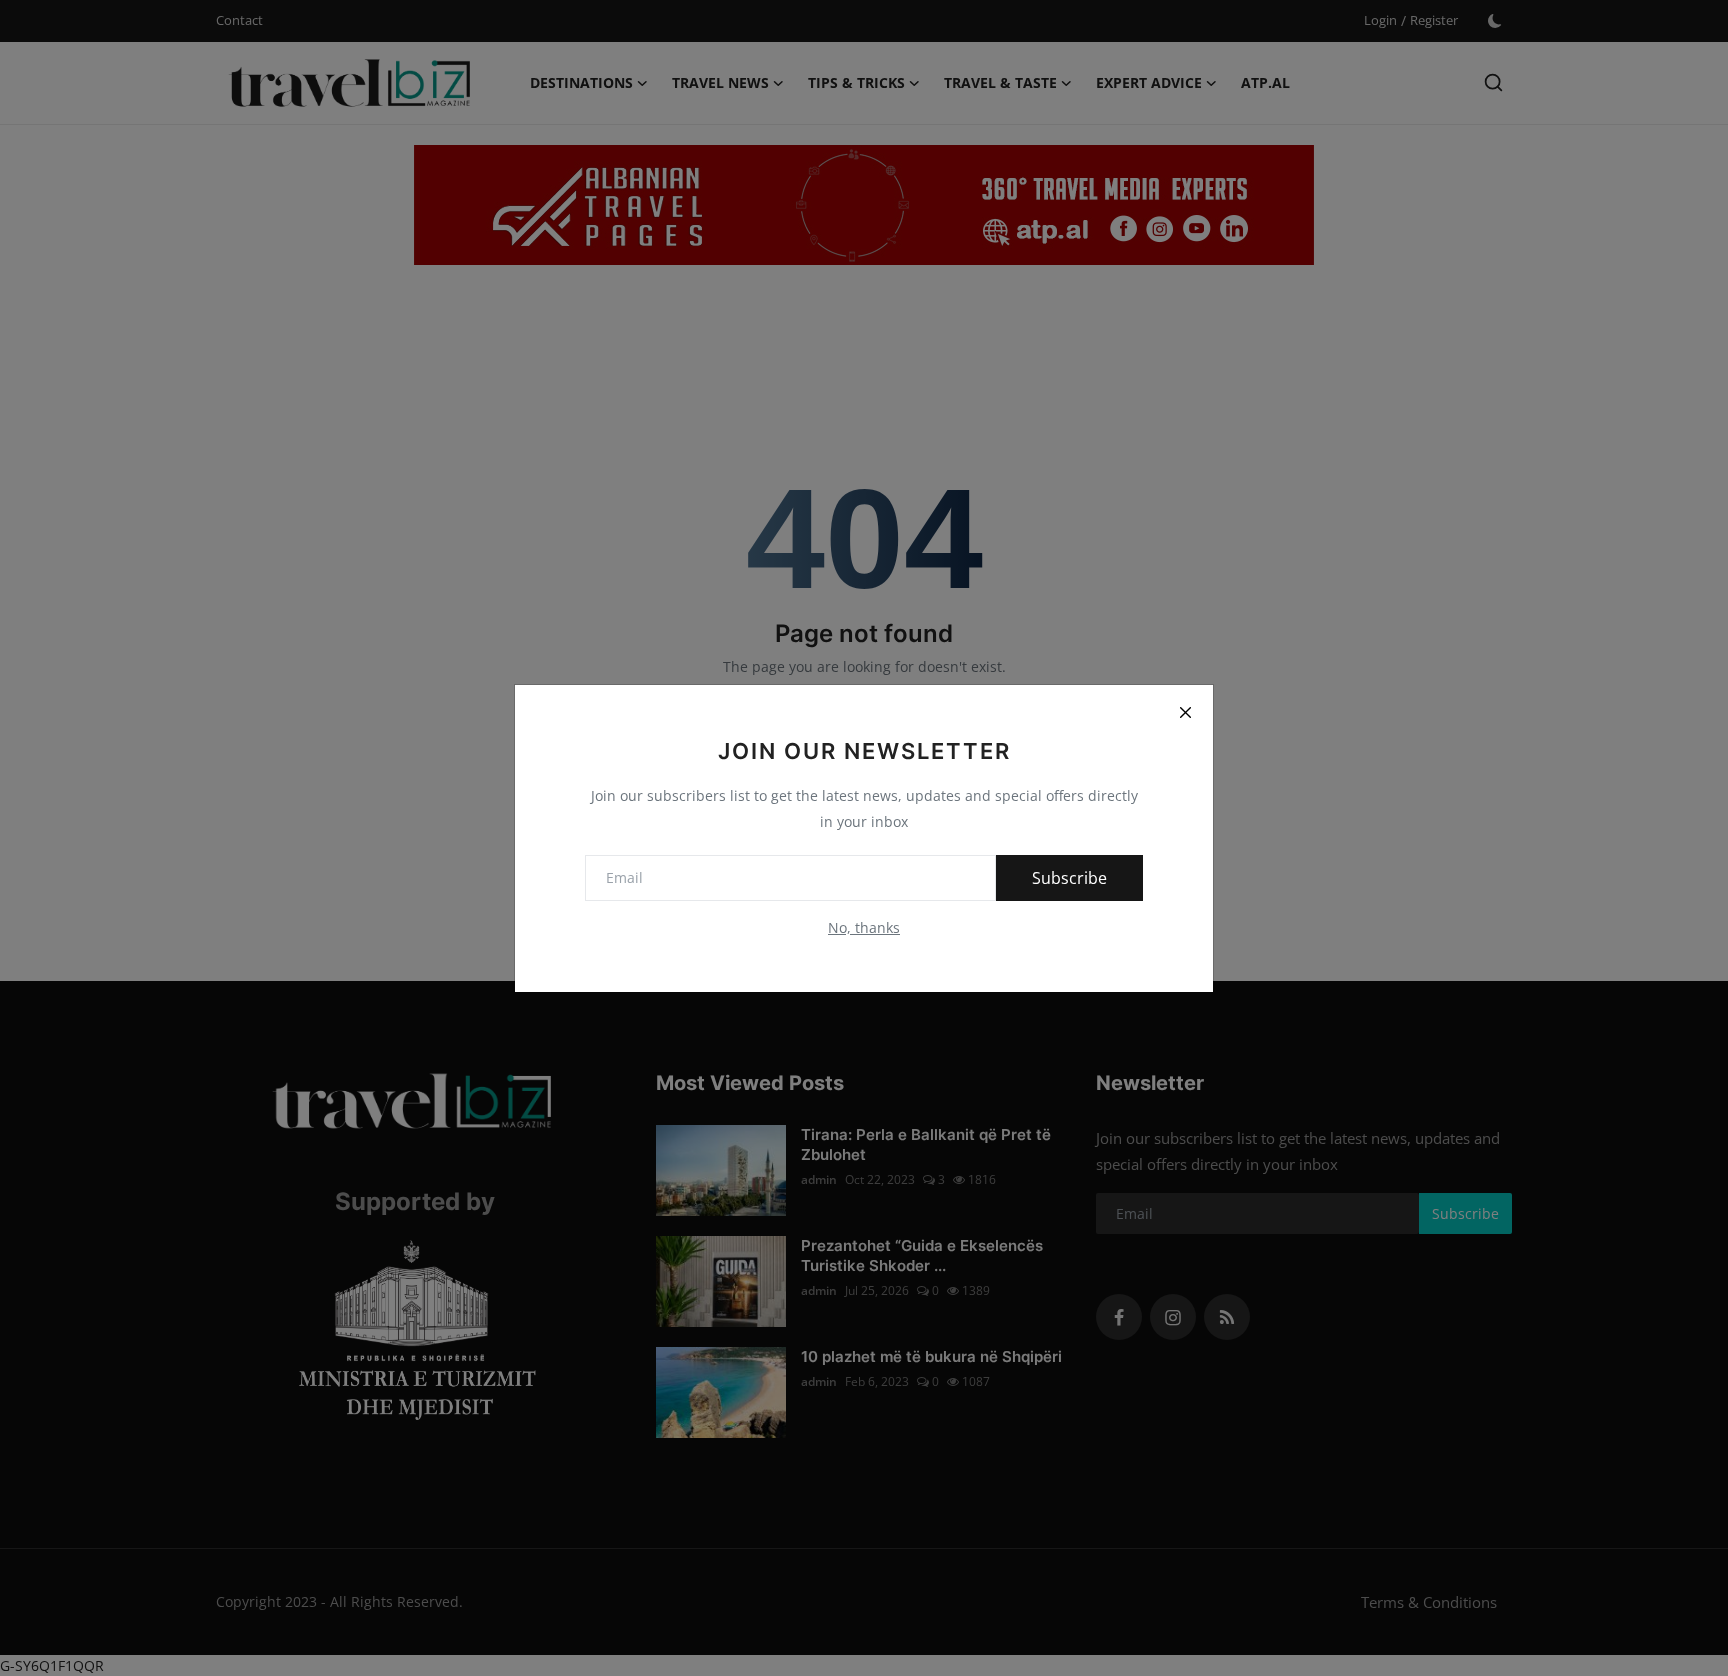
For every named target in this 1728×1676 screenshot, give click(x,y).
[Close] (1185, 713)
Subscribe (1069, 878)
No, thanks (864, 927)
